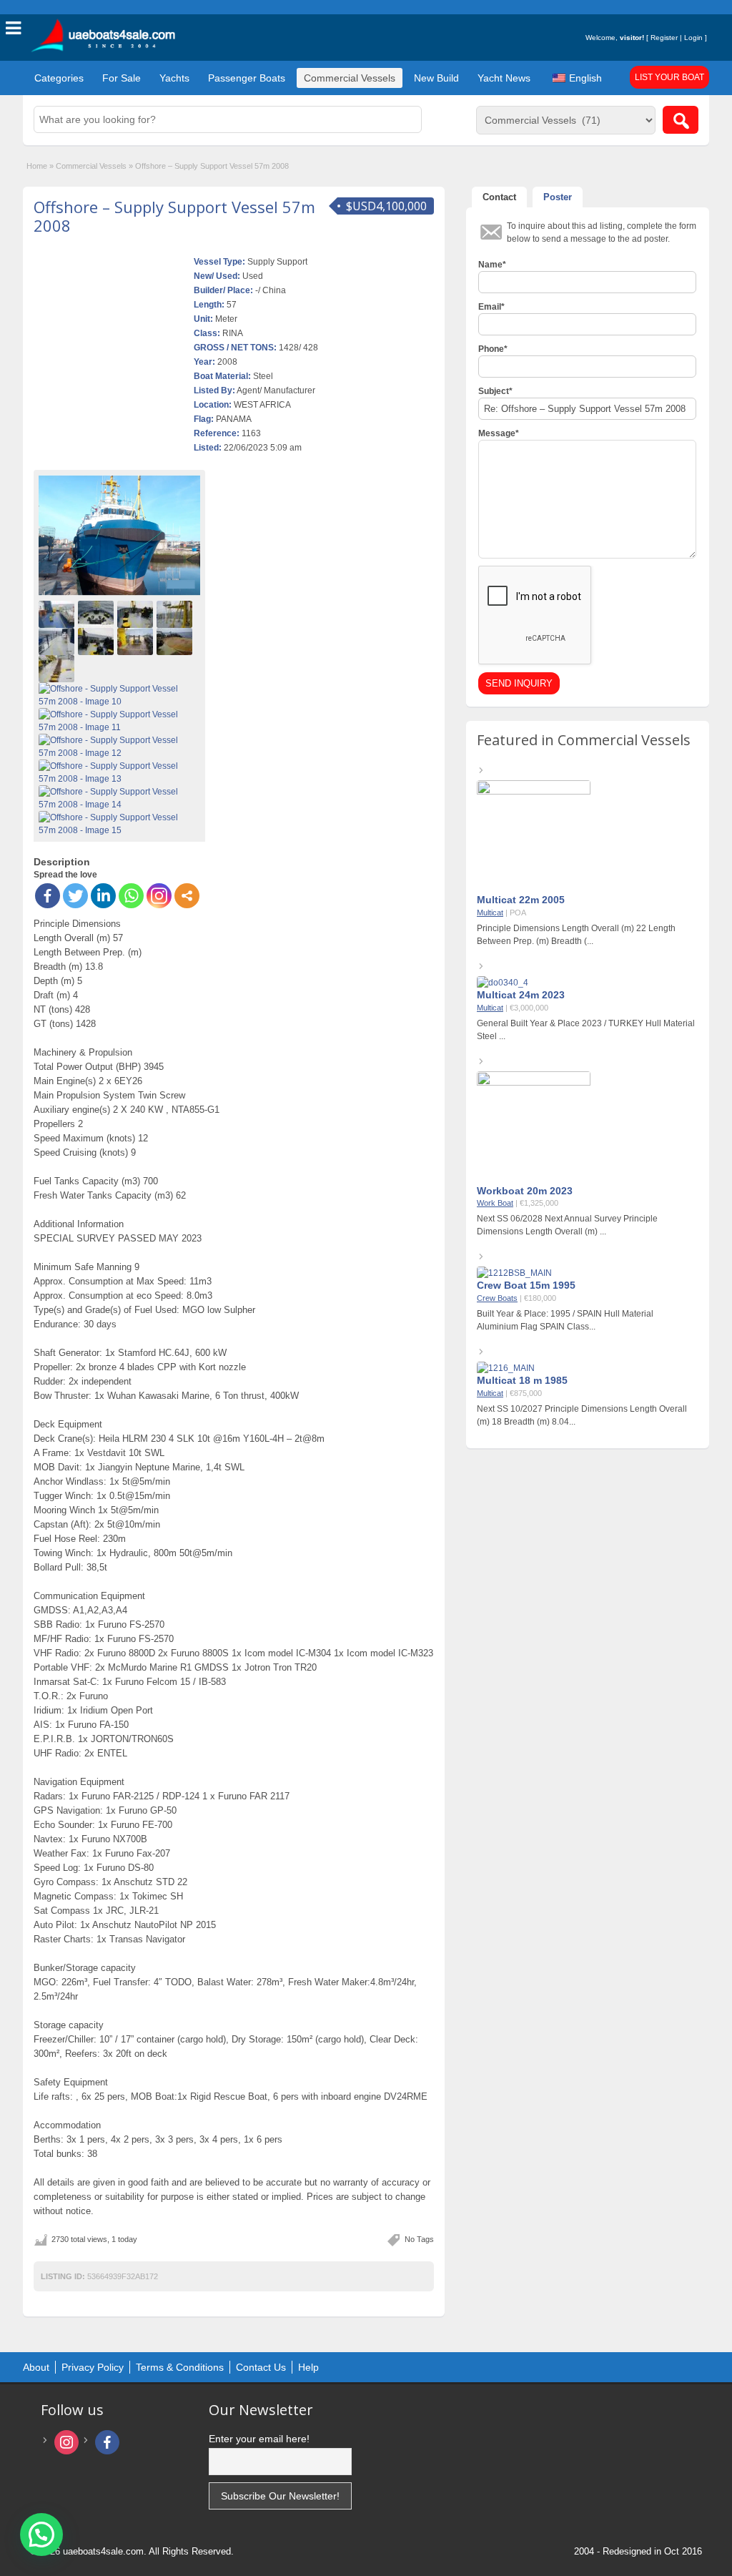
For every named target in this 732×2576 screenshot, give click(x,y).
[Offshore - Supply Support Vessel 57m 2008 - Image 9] (58, 668)
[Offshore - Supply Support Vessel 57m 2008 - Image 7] (137, 641)
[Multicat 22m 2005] (534, 792)
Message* (499, 433)
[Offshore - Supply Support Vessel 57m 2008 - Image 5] (58, 641)
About (36, 2367)
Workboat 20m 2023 (525, 1191)
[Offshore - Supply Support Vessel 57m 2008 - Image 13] (119, 772)
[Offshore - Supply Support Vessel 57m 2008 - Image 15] (119, 823)
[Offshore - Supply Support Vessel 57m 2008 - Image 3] (137, 614)
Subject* (495, 391)
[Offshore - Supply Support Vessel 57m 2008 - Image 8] (176, 641)
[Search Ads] (681, 120)
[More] (187, 896)
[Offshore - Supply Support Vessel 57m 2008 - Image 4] (176, 614)
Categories (59, 78)
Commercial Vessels (350, 78)
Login (693, 38)
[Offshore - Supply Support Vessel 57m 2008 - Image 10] (119, 694)
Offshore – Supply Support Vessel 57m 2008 (174, 216)
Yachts (174, 78)
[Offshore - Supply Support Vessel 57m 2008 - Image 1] (58, 614)
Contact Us (261, 2367)
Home (37, 166)
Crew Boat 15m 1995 (526, 1285)
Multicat (490, 913)
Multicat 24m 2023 (521, 995)
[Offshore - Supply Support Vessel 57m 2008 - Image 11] (119, 720)
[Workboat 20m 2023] (534, 1083)
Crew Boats (497, 1298)
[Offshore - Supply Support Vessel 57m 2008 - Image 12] (119, 746)
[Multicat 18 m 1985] (506, 1368)
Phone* (493, 349)
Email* (491, 307)
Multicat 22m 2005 (521, 900)
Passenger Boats (247, 78)
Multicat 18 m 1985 (522, 1380)
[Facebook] (48, 896)
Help (308, 2367)
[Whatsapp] (131, 896)
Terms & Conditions (180, 2367)
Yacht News (504, 78)
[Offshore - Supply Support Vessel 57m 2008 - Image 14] (119, 797)
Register (664, 38)
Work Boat (495, 1203)
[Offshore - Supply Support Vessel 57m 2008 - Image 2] (98, 614)
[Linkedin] (103, 896)
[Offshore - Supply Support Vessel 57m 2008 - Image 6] (98, 641)
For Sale (122, 78)
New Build (436, 78)
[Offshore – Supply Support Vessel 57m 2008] (119, 536)
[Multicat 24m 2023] (503, 983)
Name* (492, 265)
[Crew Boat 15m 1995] (514, 1273)
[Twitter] (75, 896)
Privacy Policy (93, 2367)
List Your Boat (669, 77)
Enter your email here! (259, 2439)
